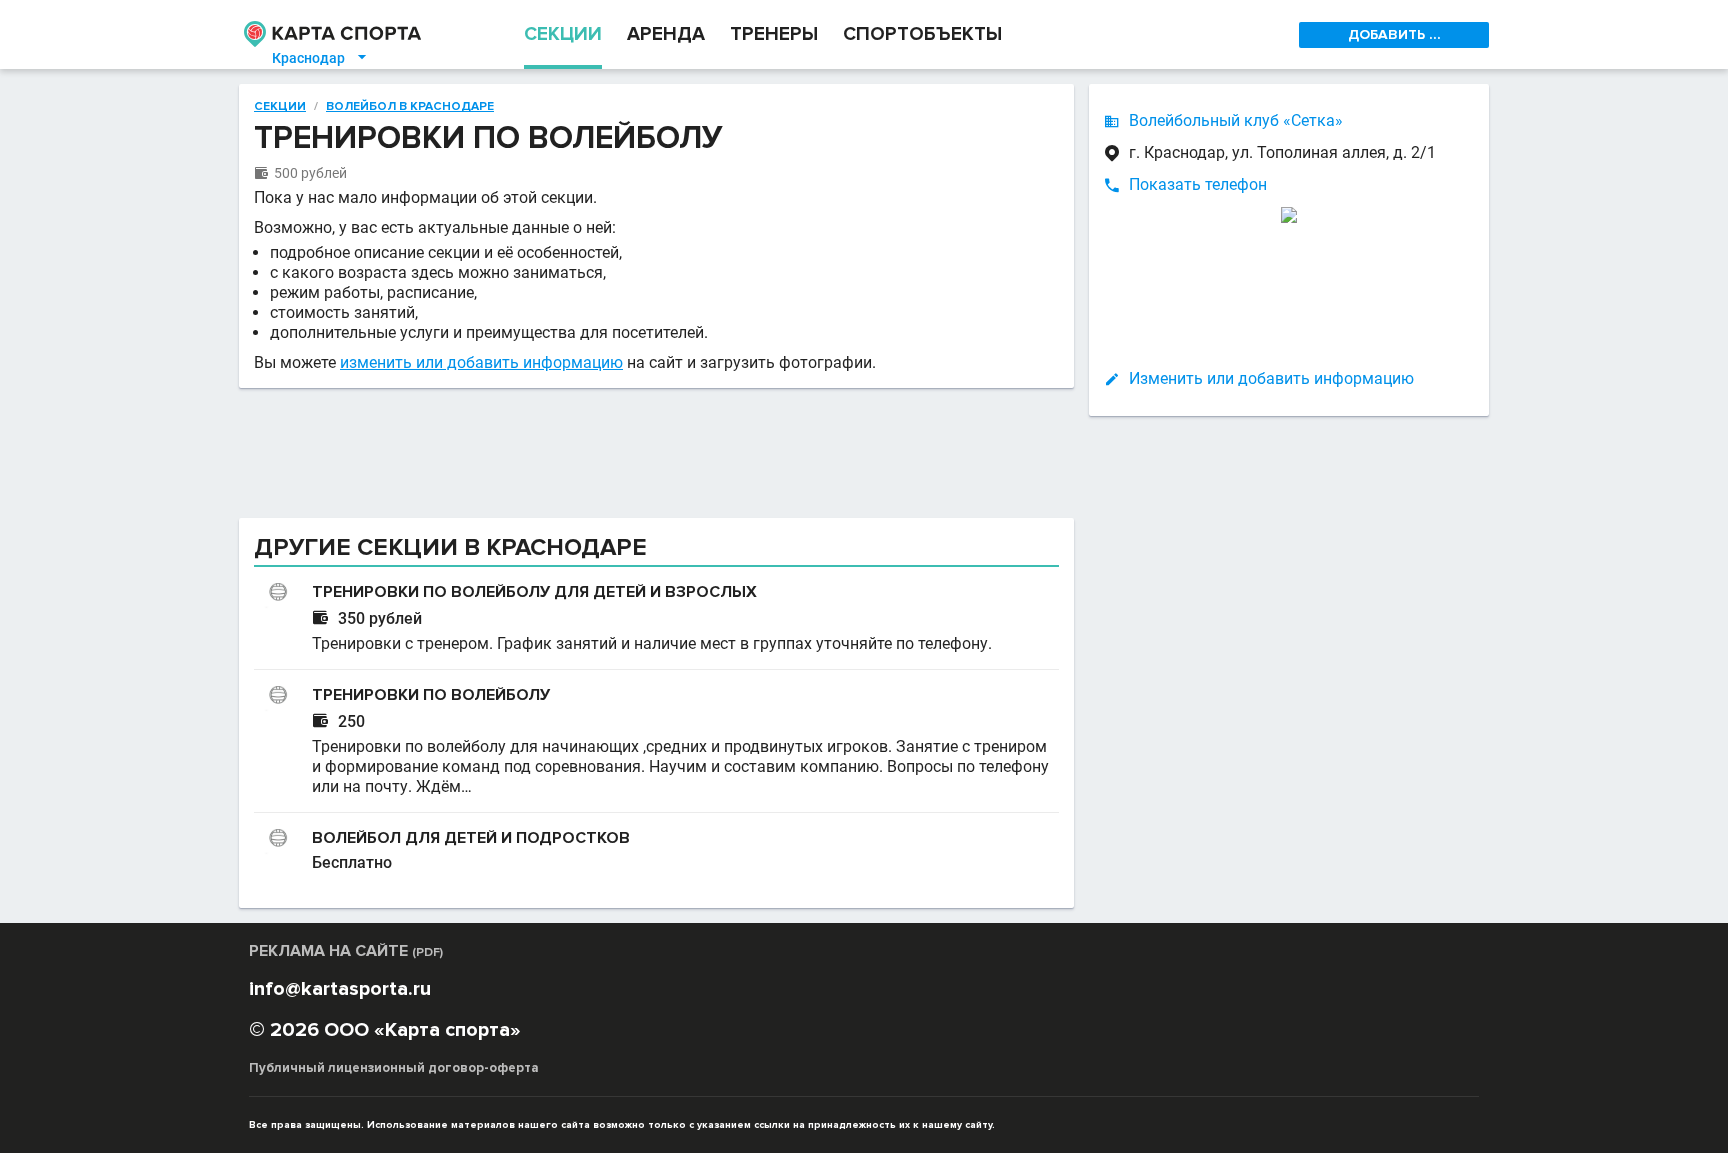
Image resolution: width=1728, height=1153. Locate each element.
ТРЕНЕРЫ (774, 34)
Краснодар (320, 58)
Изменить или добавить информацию (1271, 378)
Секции (280, 107)
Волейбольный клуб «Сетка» (1236, 120)
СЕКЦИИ (563, 34)
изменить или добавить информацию (481, 362)
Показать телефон (1198, 184)
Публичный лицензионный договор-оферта (394, 1068)
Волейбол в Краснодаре (410, 107)
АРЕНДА (666, 34)
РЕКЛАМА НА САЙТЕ (346, 951)
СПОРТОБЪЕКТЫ (922, 34)
